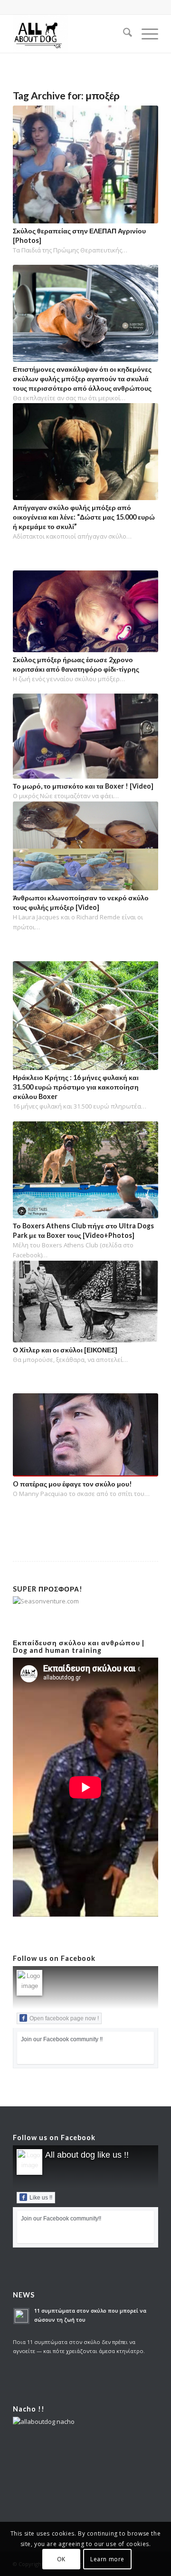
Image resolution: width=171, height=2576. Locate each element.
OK (61, 2559)
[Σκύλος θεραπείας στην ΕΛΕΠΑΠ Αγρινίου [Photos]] (85, 164)
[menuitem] (123, 34)
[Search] (123, 34)
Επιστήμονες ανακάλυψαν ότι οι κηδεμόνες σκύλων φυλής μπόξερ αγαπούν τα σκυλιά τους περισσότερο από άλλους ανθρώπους (82, 379)
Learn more (107, 2559)
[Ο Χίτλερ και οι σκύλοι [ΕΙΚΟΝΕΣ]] (85, 1302)
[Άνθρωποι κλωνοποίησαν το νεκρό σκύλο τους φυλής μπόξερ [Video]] (85, 846)
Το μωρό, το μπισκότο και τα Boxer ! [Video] (83, 786)
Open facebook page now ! (64, 2018)
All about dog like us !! (87, 2155)
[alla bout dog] (71, 34)
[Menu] (145, 34)
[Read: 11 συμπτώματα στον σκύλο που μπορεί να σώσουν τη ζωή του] (21, 2316)
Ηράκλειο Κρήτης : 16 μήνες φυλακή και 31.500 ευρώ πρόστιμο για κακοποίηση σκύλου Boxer (76, 1087)
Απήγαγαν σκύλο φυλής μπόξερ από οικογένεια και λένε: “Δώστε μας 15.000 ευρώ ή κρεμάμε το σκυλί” (84, 517)
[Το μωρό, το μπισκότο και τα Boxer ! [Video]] (85, 736)
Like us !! (41, 2198)
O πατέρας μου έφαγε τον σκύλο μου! (72, 1484)
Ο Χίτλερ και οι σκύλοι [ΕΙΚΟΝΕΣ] (65, 1350)
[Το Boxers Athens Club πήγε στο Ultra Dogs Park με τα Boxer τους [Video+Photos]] (85, 1170)
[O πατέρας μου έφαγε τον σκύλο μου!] (85, 1435)
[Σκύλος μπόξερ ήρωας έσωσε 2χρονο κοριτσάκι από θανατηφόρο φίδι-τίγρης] (85, 611)
